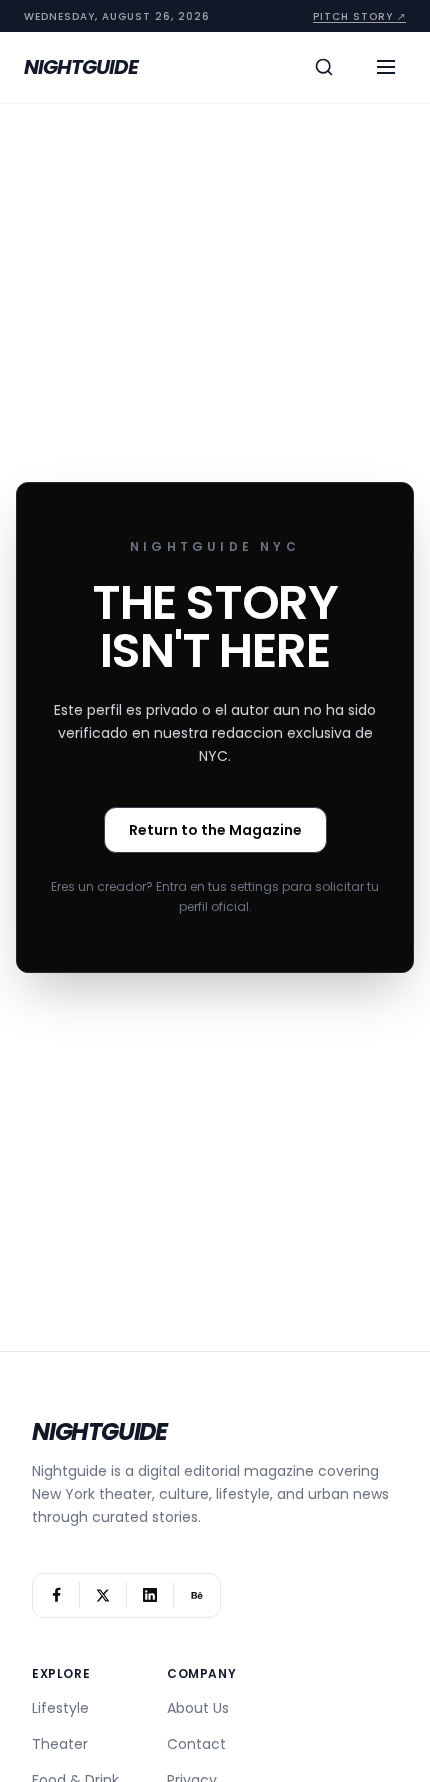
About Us (198, 1708)
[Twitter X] (103, 1595)
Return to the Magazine (215, 830)
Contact (196, 1744)
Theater (60, 1744)
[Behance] (197, 1595)
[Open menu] (386, 67)
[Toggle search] (324, 67)
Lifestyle (60, 1708)
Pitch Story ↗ (359, 16)
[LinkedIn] (150, 1595)
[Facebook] (56, 1595)
